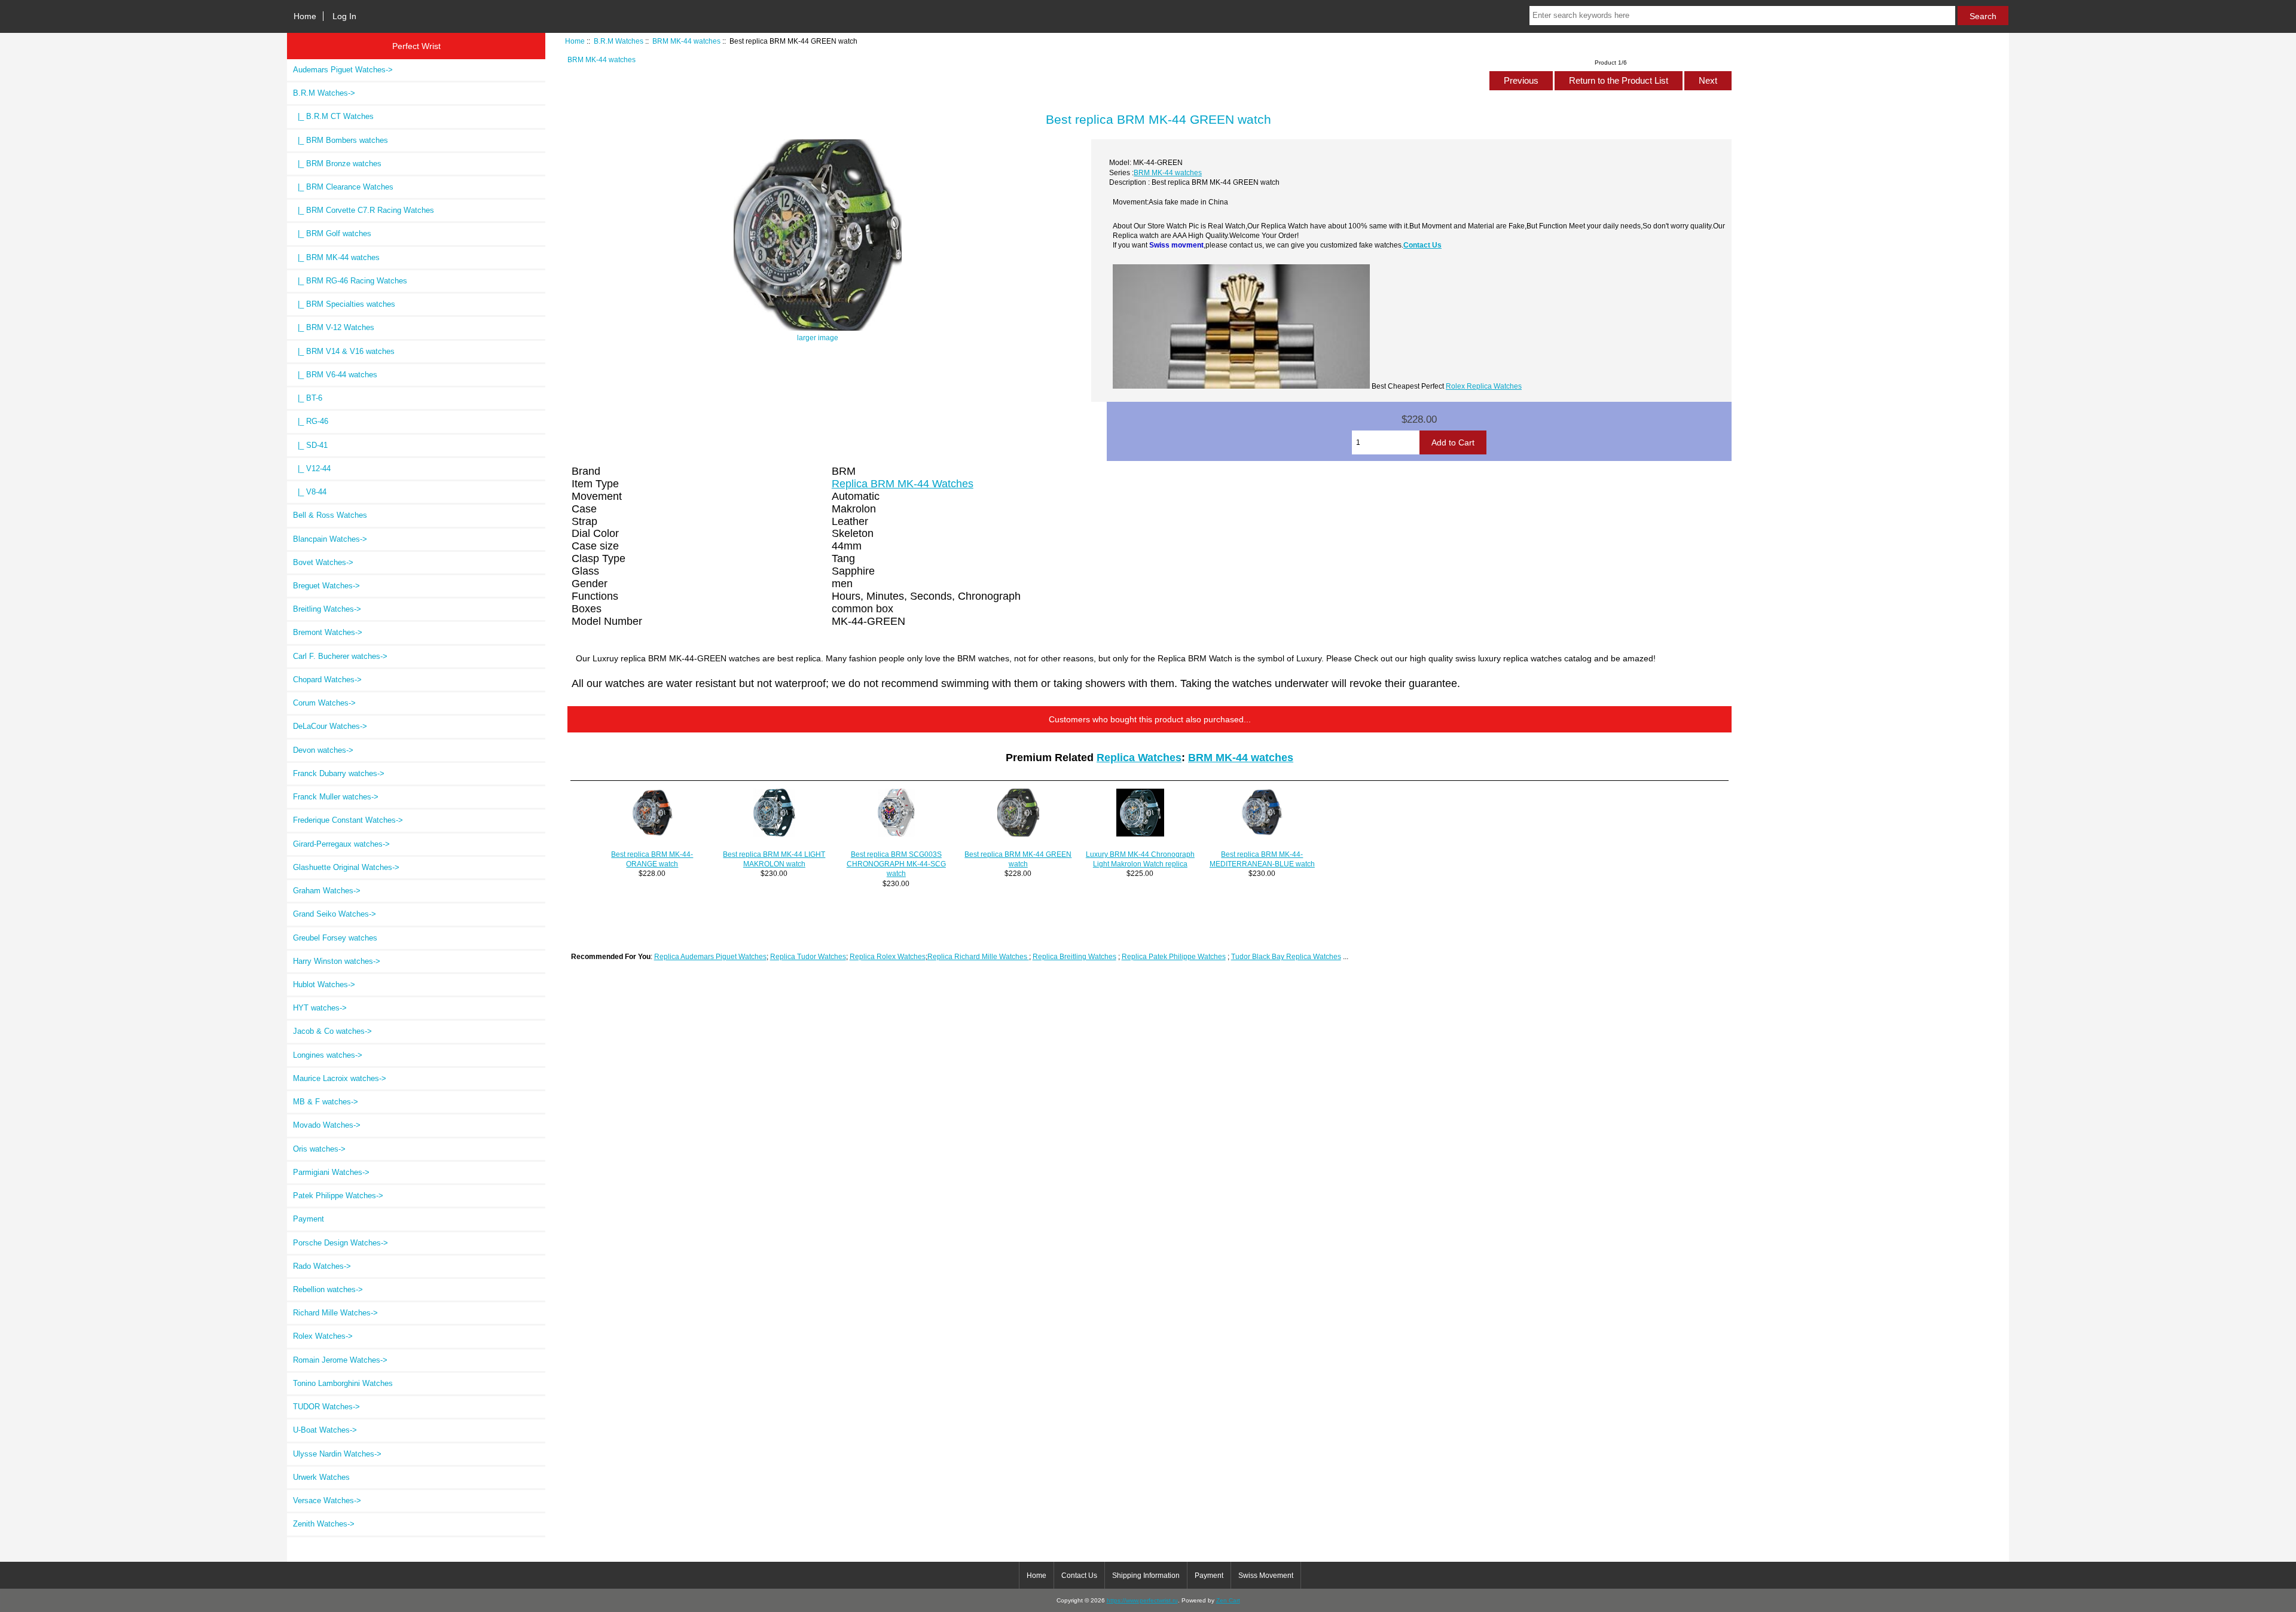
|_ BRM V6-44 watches (335, 375)
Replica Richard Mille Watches (978, 956)
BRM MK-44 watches (686, 41)
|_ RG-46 (311, 421)
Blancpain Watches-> (330, 539)
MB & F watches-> (326, 1102)
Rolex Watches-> (323, 1336)
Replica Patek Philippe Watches (1174, 956)
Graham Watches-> (327, 891)
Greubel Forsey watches (335, 938)
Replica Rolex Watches (888, 956)
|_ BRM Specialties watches (344, 304)
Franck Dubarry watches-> (339, 773)
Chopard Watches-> (327, 680)
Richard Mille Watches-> (335, 1313)
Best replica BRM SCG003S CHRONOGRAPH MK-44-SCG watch (896, 864)
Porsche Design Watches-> (341, 1243)
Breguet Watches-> (326, 586)
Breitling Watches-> (327, 609)
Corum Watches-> (324, 703)
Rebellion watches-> (328, 1289)
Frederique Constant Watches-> (348, 820)
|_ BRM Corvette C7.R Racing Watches (364, 210)
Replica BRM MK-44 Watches (903, 484)
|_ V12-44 (312, 468)
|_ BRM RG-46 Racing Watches (350, 281)
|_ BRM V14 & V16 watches (344, 351)
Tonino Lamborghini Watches (343, 1383)
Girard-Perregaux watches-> (341, 844)
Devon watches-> (323, 750)
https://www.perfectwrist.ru (1142, 1600)
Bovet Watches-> (323, 562)
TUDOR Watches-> (326, 1407)
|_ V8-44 (310, 492)
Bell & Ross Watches (330, 515)
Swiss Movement (1266, 1576)
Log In (344, 16)
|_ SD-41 (310, 445)
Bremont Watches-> (328, 632)
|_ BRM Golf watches (332, 233)
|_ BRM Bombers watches (341, 140)
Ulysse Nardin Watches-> (337, 1454)
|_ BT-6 (308, 398)
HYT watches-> (320, 1008)
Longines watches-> (328, 1055)
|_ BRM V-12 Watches (334, 327)
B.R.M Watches (619, 41)
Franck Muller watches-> (336, 797)
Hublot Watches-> (324, 984)
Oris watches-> (319, 1149)
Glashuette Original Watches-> (346, 867)
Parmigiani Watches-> (331, 1172)
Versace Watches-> (327, 1500)
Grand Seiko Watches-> (335, 914)
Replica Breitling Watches (1074, 956)
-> (324, 93)
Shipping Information (1146, 1576)
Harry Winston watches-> (337, 961)
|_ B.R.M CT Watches (333, 116)
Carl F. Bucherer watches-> (340, 656)
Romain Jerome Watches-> (340, 1360)
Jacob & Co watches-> (332, 1031)
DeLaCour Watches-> (330, 726)
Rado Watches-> (322, 1266)
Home (305, 16)
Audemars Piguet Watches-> (343, 70)
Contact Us (1422, 245)
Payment (309, 1219)
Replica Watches (1139, 758)
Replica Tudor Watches (808, 956)
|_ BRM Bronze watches (337, 164)
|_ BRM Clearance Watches (343, 187)
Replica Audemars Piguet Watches (710, 956)
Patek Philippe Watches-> (338, 1196)
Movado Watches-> (327, 1125)
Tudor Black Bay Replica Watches (1286, 956)
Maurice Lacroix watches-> (340, 1078)
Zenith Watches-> (324, 1524)
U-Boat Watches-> (325, 1430)
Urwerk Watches (321, 1477)
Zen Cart (1228, 1600)
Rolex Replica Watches (1484, 386)
